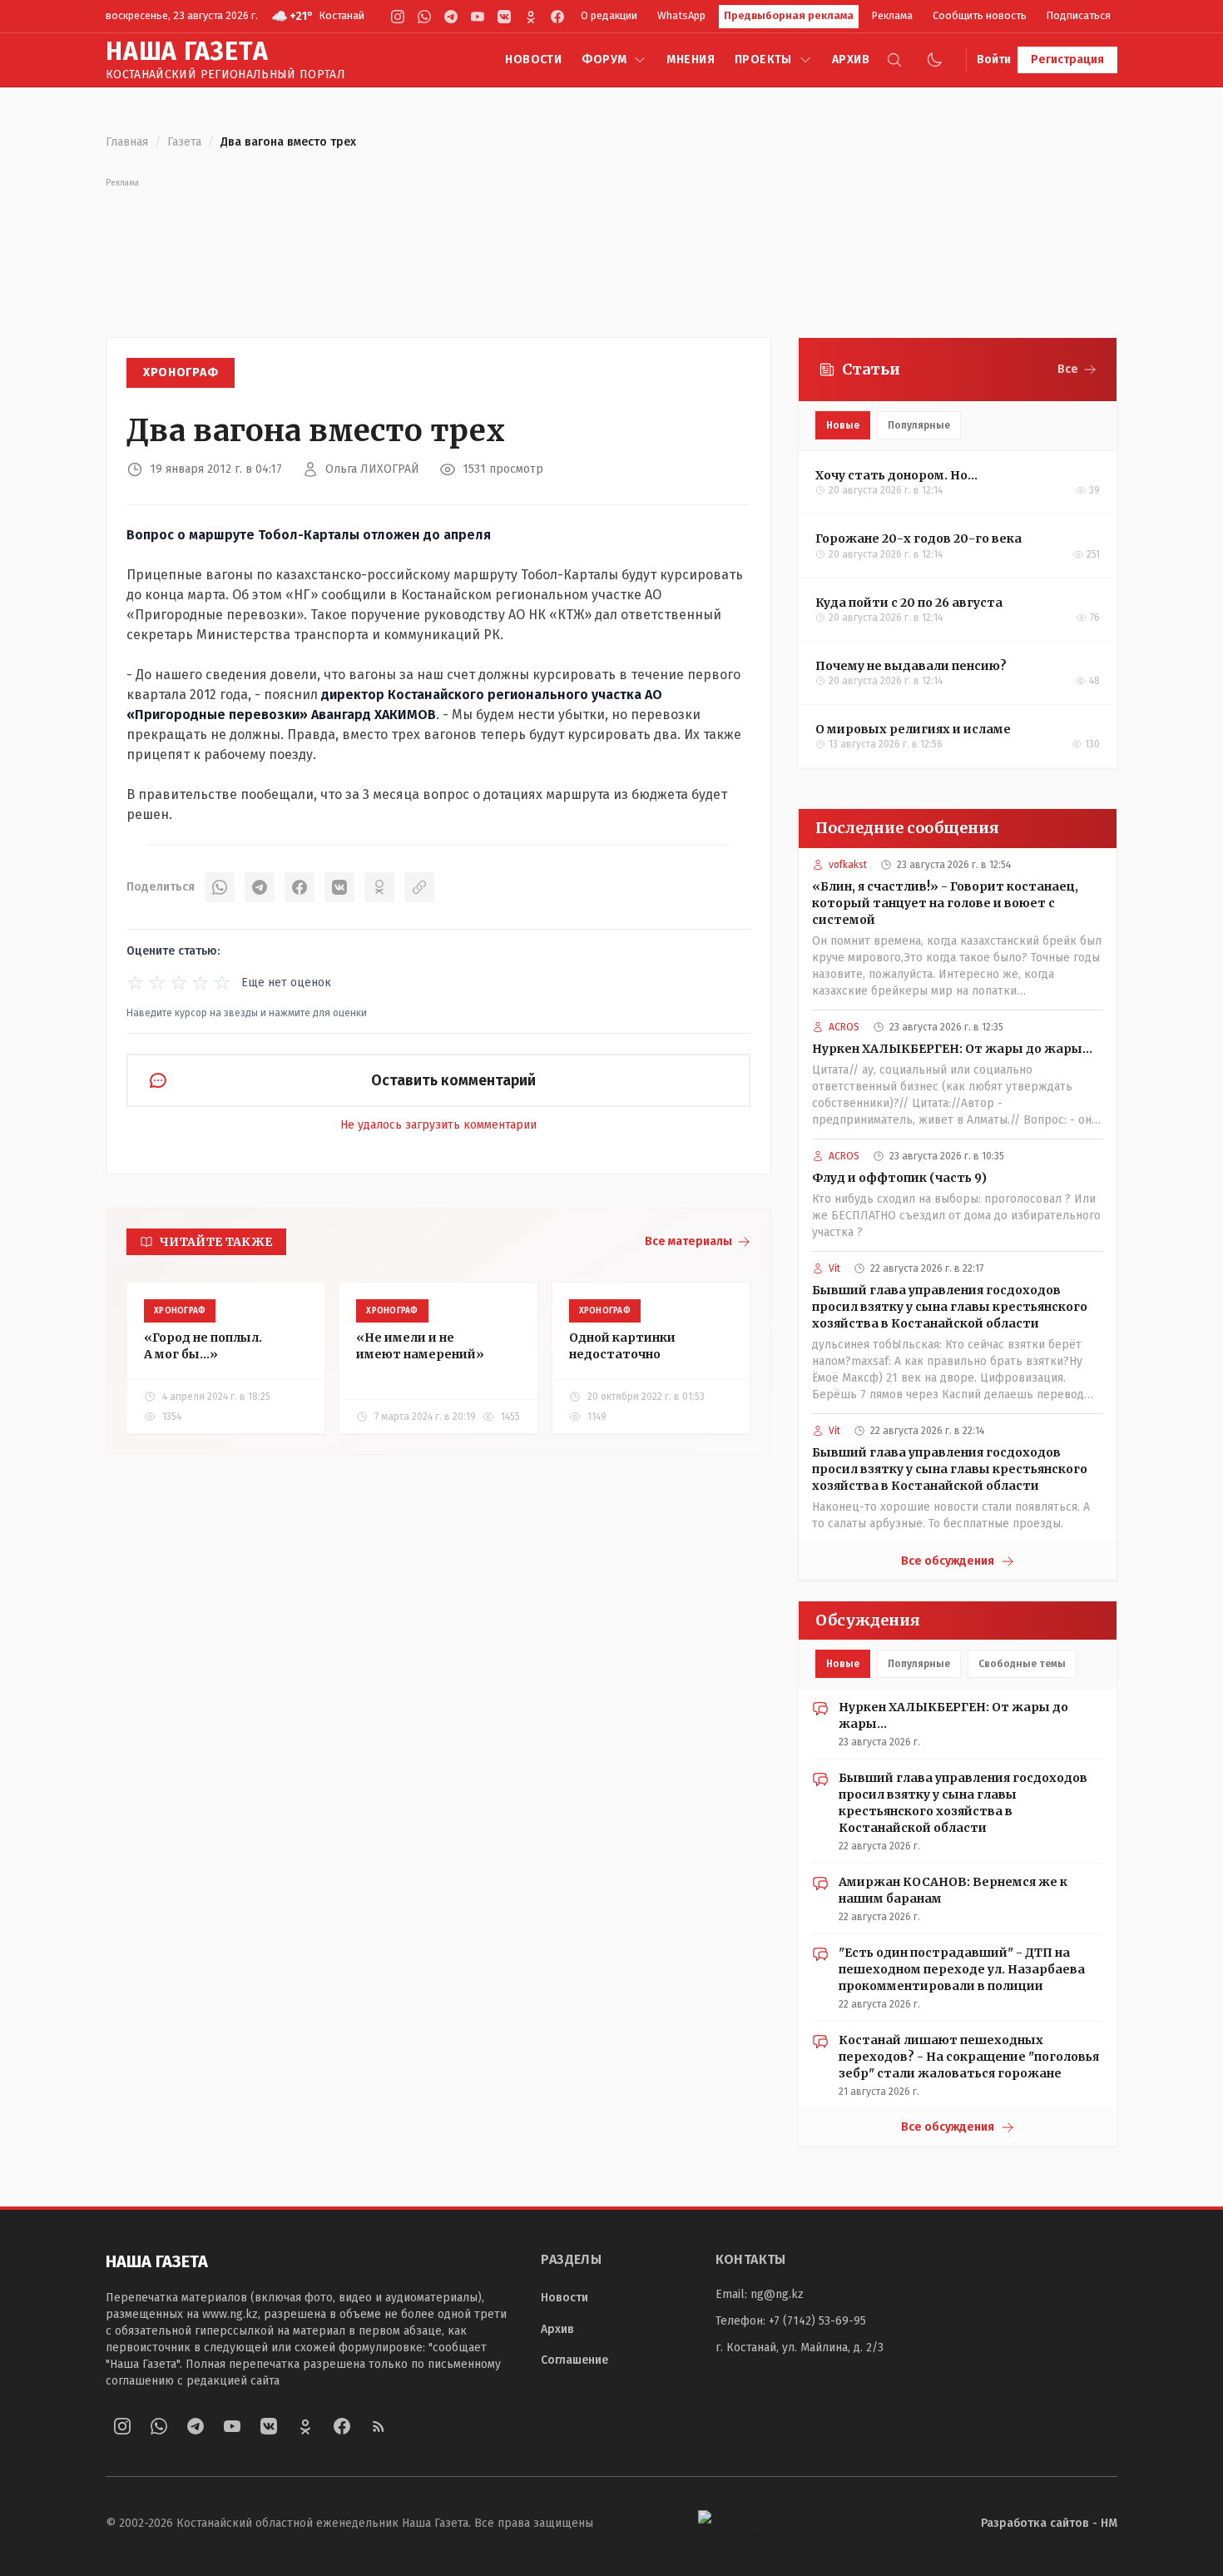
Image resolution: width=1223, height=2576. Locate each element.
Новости (533, 60)
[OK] (379, 887)
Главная (127, 142)
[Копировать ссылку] (419, 887)
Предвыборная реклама (789, 15)
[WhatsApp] (424, 17)
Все (1068, 369)
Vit (834, 1268)
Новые (843, 425)
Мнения (691, 60)
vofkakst (848, 865)
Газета (184, 142)
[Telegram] (451, 17)
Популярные (919, 425)
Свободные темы (1022, 1664)
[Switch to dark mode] (934, 60)
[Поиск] (894, 60)
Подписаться (1079, 15)
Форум (604, 60)
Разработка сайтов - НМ (1049, 2523)
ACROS (844, 1027)
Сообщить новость (980, 15)
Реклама (892, 15)
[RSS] (379, 2426)
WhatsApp (681, 15)
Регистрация (1067, 60)
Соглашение (574, 2360)
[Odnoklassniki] (531, 17)
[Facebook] (557, 17)
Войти (994, 60)
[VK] (504, 17)
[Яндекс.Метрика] (735, 2523)
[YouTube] (478, 17)
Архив (851, 60)
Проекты (763, 60)
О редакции (609, 15)
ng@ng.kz (777, 2294)
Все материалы (688, 1241)
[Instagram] (398, 17)
